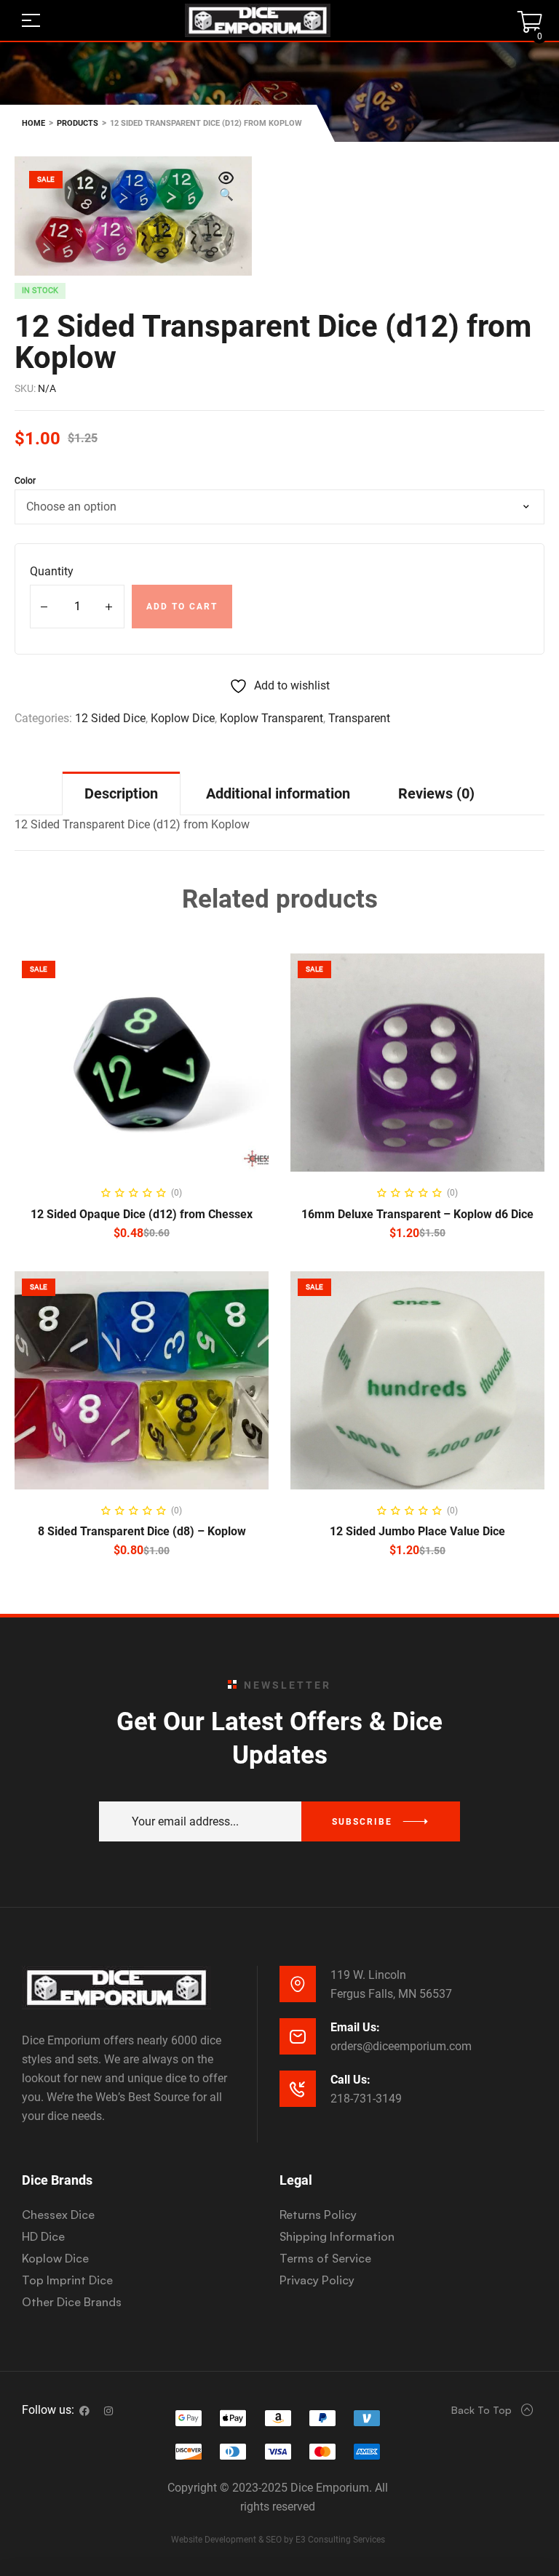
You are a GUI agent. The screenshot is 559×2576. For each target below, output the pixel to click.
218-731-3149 (366, 2099)
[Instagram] (108, 2411)
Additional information (278, 793)
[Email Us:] (298, 2036)
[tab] (121, 793)
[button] (226, 188)
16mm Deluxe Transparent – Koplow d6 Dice (417, 1214)
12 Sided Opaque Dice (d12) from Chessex (142, 1214)
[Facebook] (84, 2411)
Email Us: (355, 2027)
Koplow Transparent (271, 718)
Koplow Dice (183, 718)
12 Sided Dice (110, 718)
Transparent (359, 718)
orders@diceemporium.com (401, 2046)
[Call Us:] (298, 2089)
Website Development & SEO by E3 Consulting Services (278, 2540)
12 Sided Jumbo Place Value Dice (417, 1531)
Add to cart (182, 607)
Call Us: (350, 2080)
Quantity (52, 571)
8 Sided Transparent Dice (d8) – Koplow (142, 1531)
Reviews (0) (436, 793)
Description (121, 793)
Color (25, 481)
